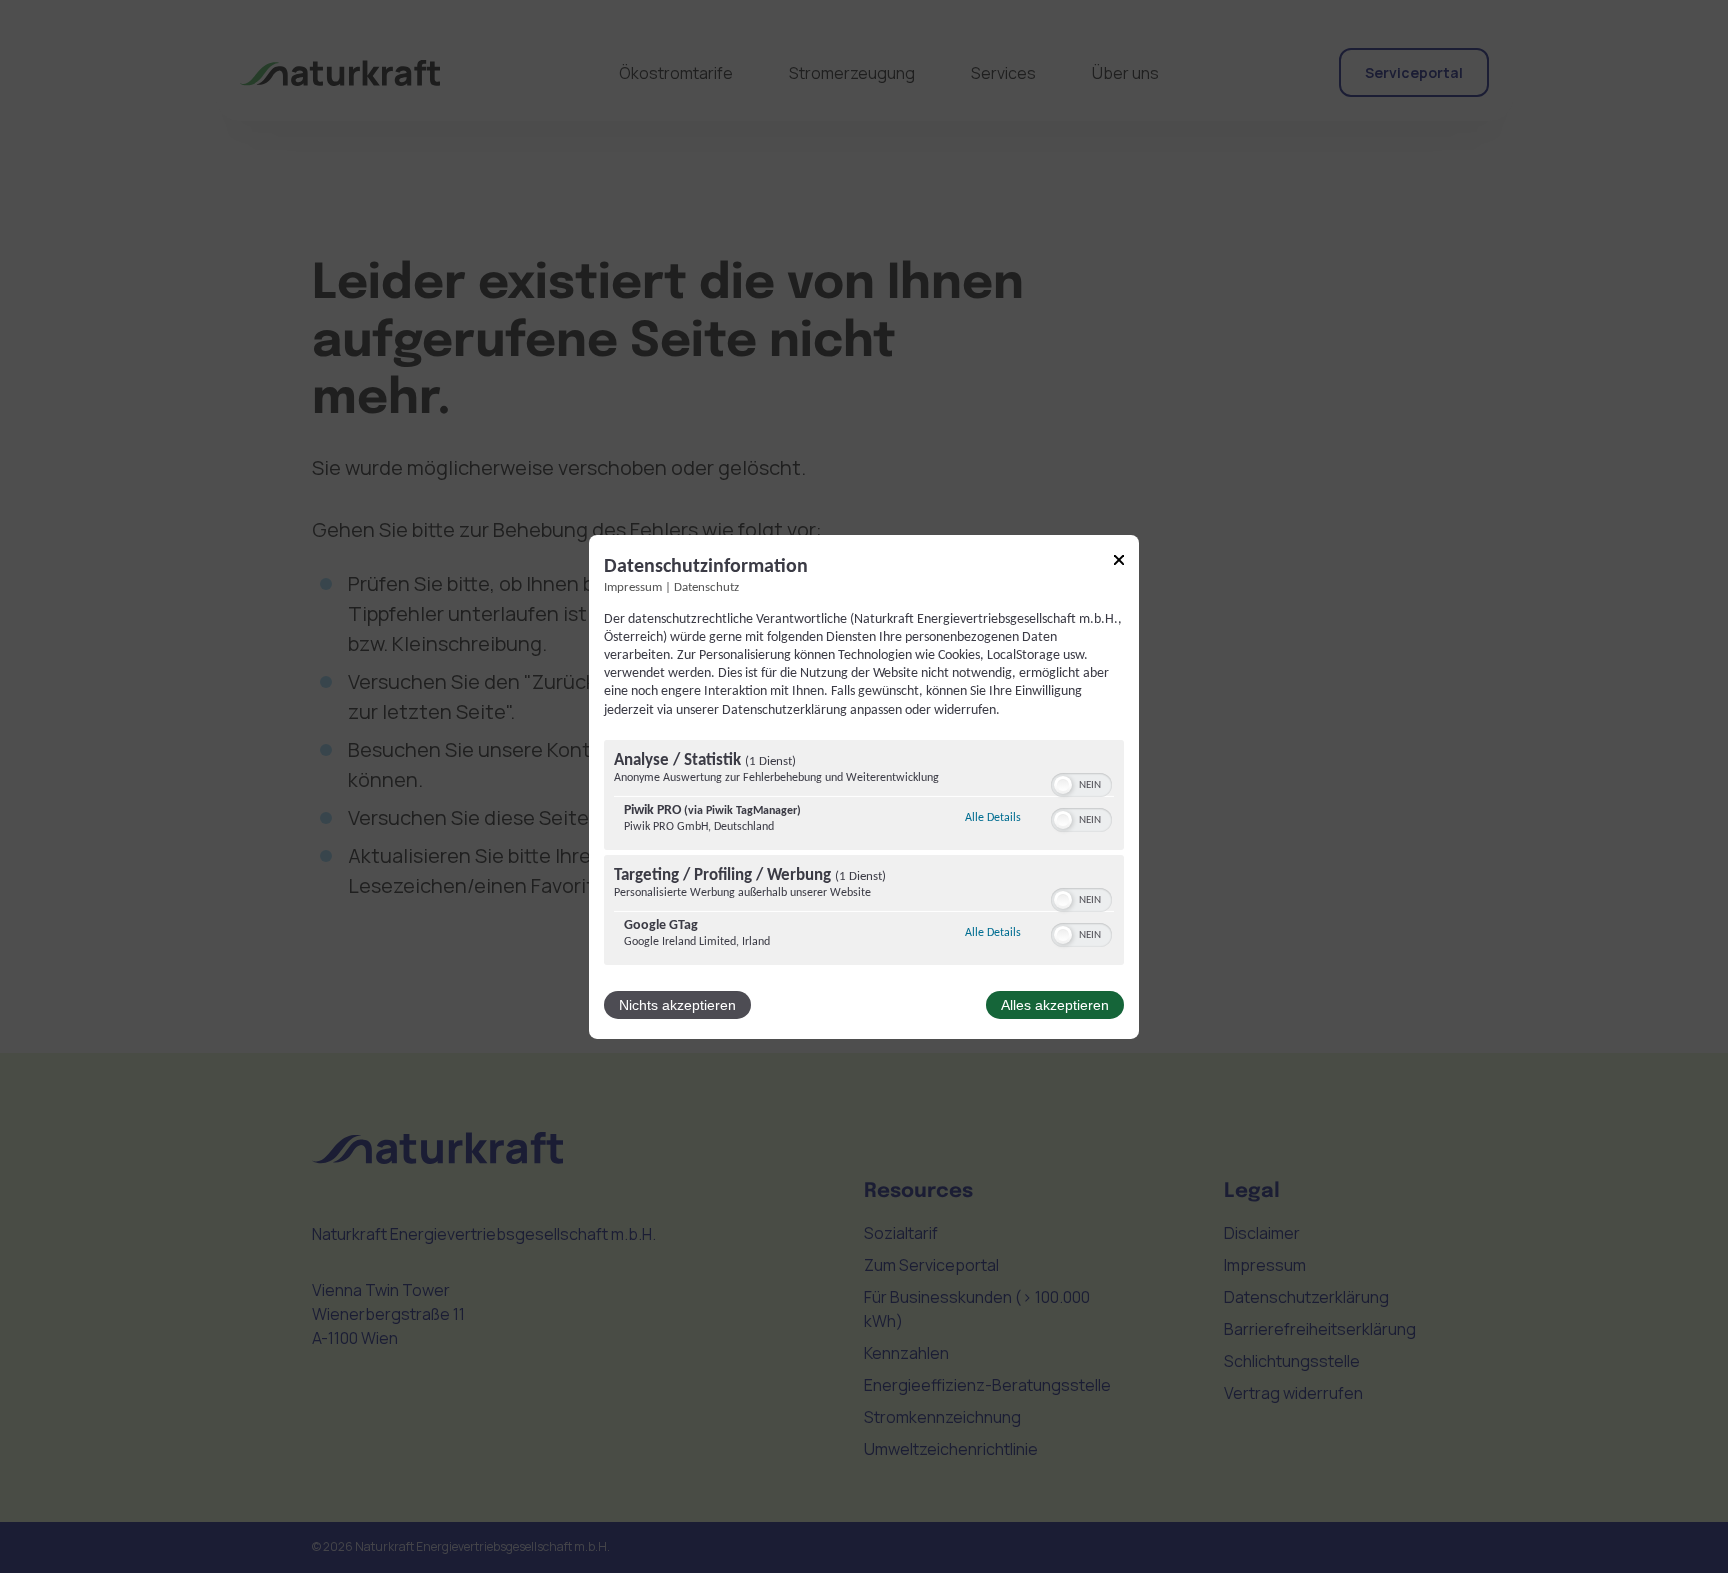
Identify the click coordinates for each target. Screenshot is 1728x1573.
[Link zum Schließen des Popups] (1119, 562)
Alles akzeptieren (1055, 1005)
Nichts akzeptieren (677, 1005)
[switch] (1081, 783)
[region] (864, 855)
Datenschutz (706, 587)
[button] (1063, 785)
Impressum (633, 587)
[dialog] (864, 786)
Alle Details (993, 817)
